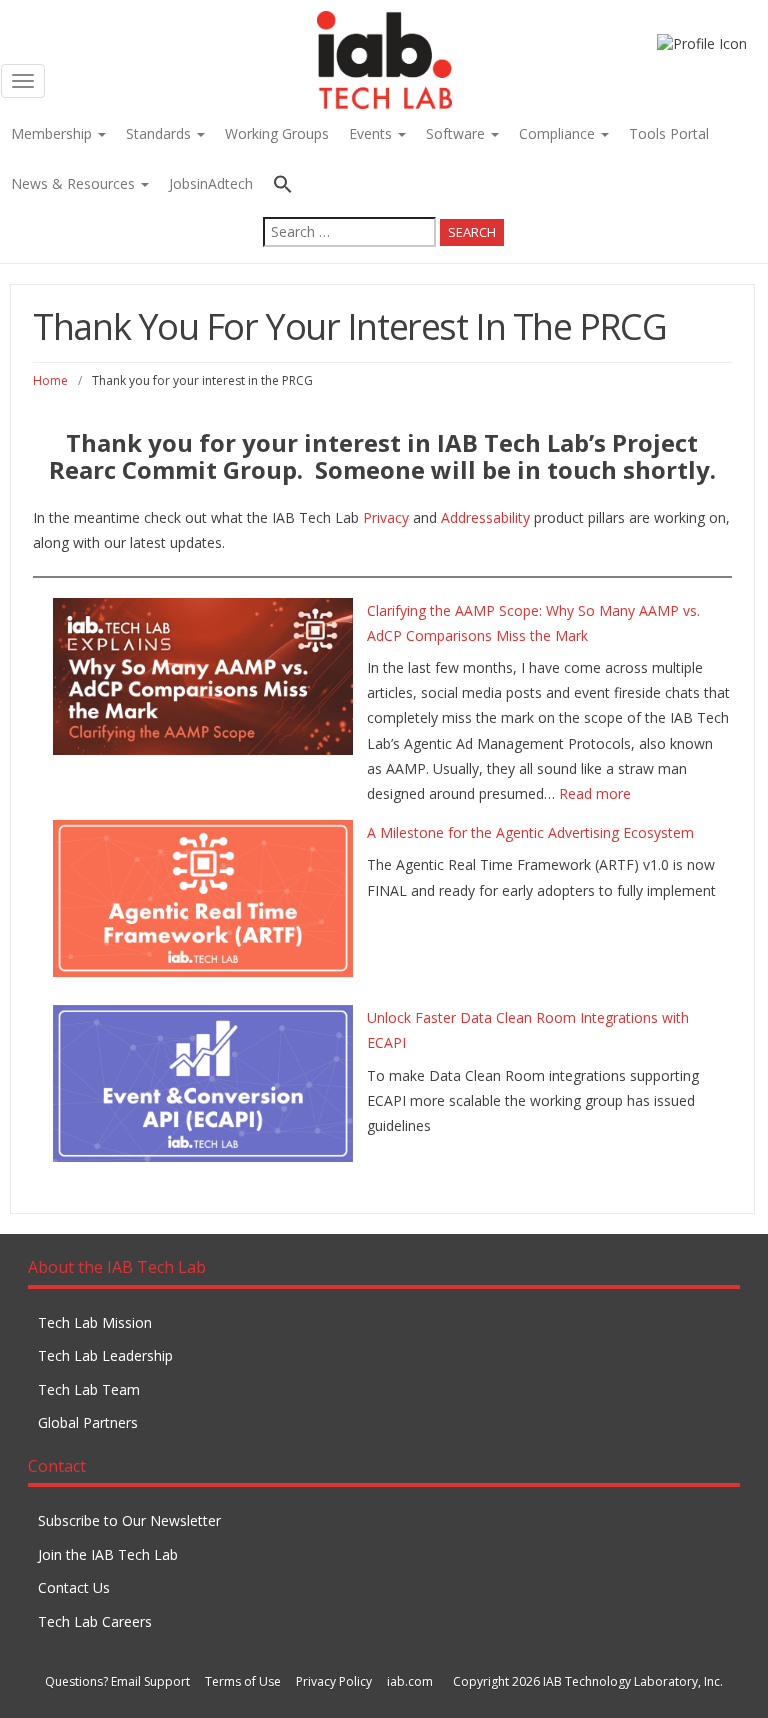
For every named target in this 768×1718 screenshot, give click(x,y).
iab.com (410, 1681)
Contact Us (74, 1587)
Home (50, 380)
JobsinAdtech (211, 183)
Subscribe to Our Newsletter (129, 1520)
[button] (383, 186)
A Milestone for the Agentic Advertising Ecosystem (530, 832)
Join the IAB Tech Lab (108, 1554)
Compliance (559, 133)
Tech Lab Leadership (105, 1355)
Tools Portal (669, 133)
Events (372, 133)
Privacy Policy (334, 1681)
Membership (53, 133)
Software (457, 133)
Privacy (386, 517)
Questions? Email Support (117, 1681)
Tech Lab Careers (95, 1621)
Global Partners (88, 1422)
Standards (160, 133)
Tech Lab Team (89, 1389)
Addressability (485, 517)
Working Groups (277, 133)
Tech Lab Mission (95, 1322)
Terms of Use (243, 1681)
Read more (595, 793)
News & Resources (75, 183)
